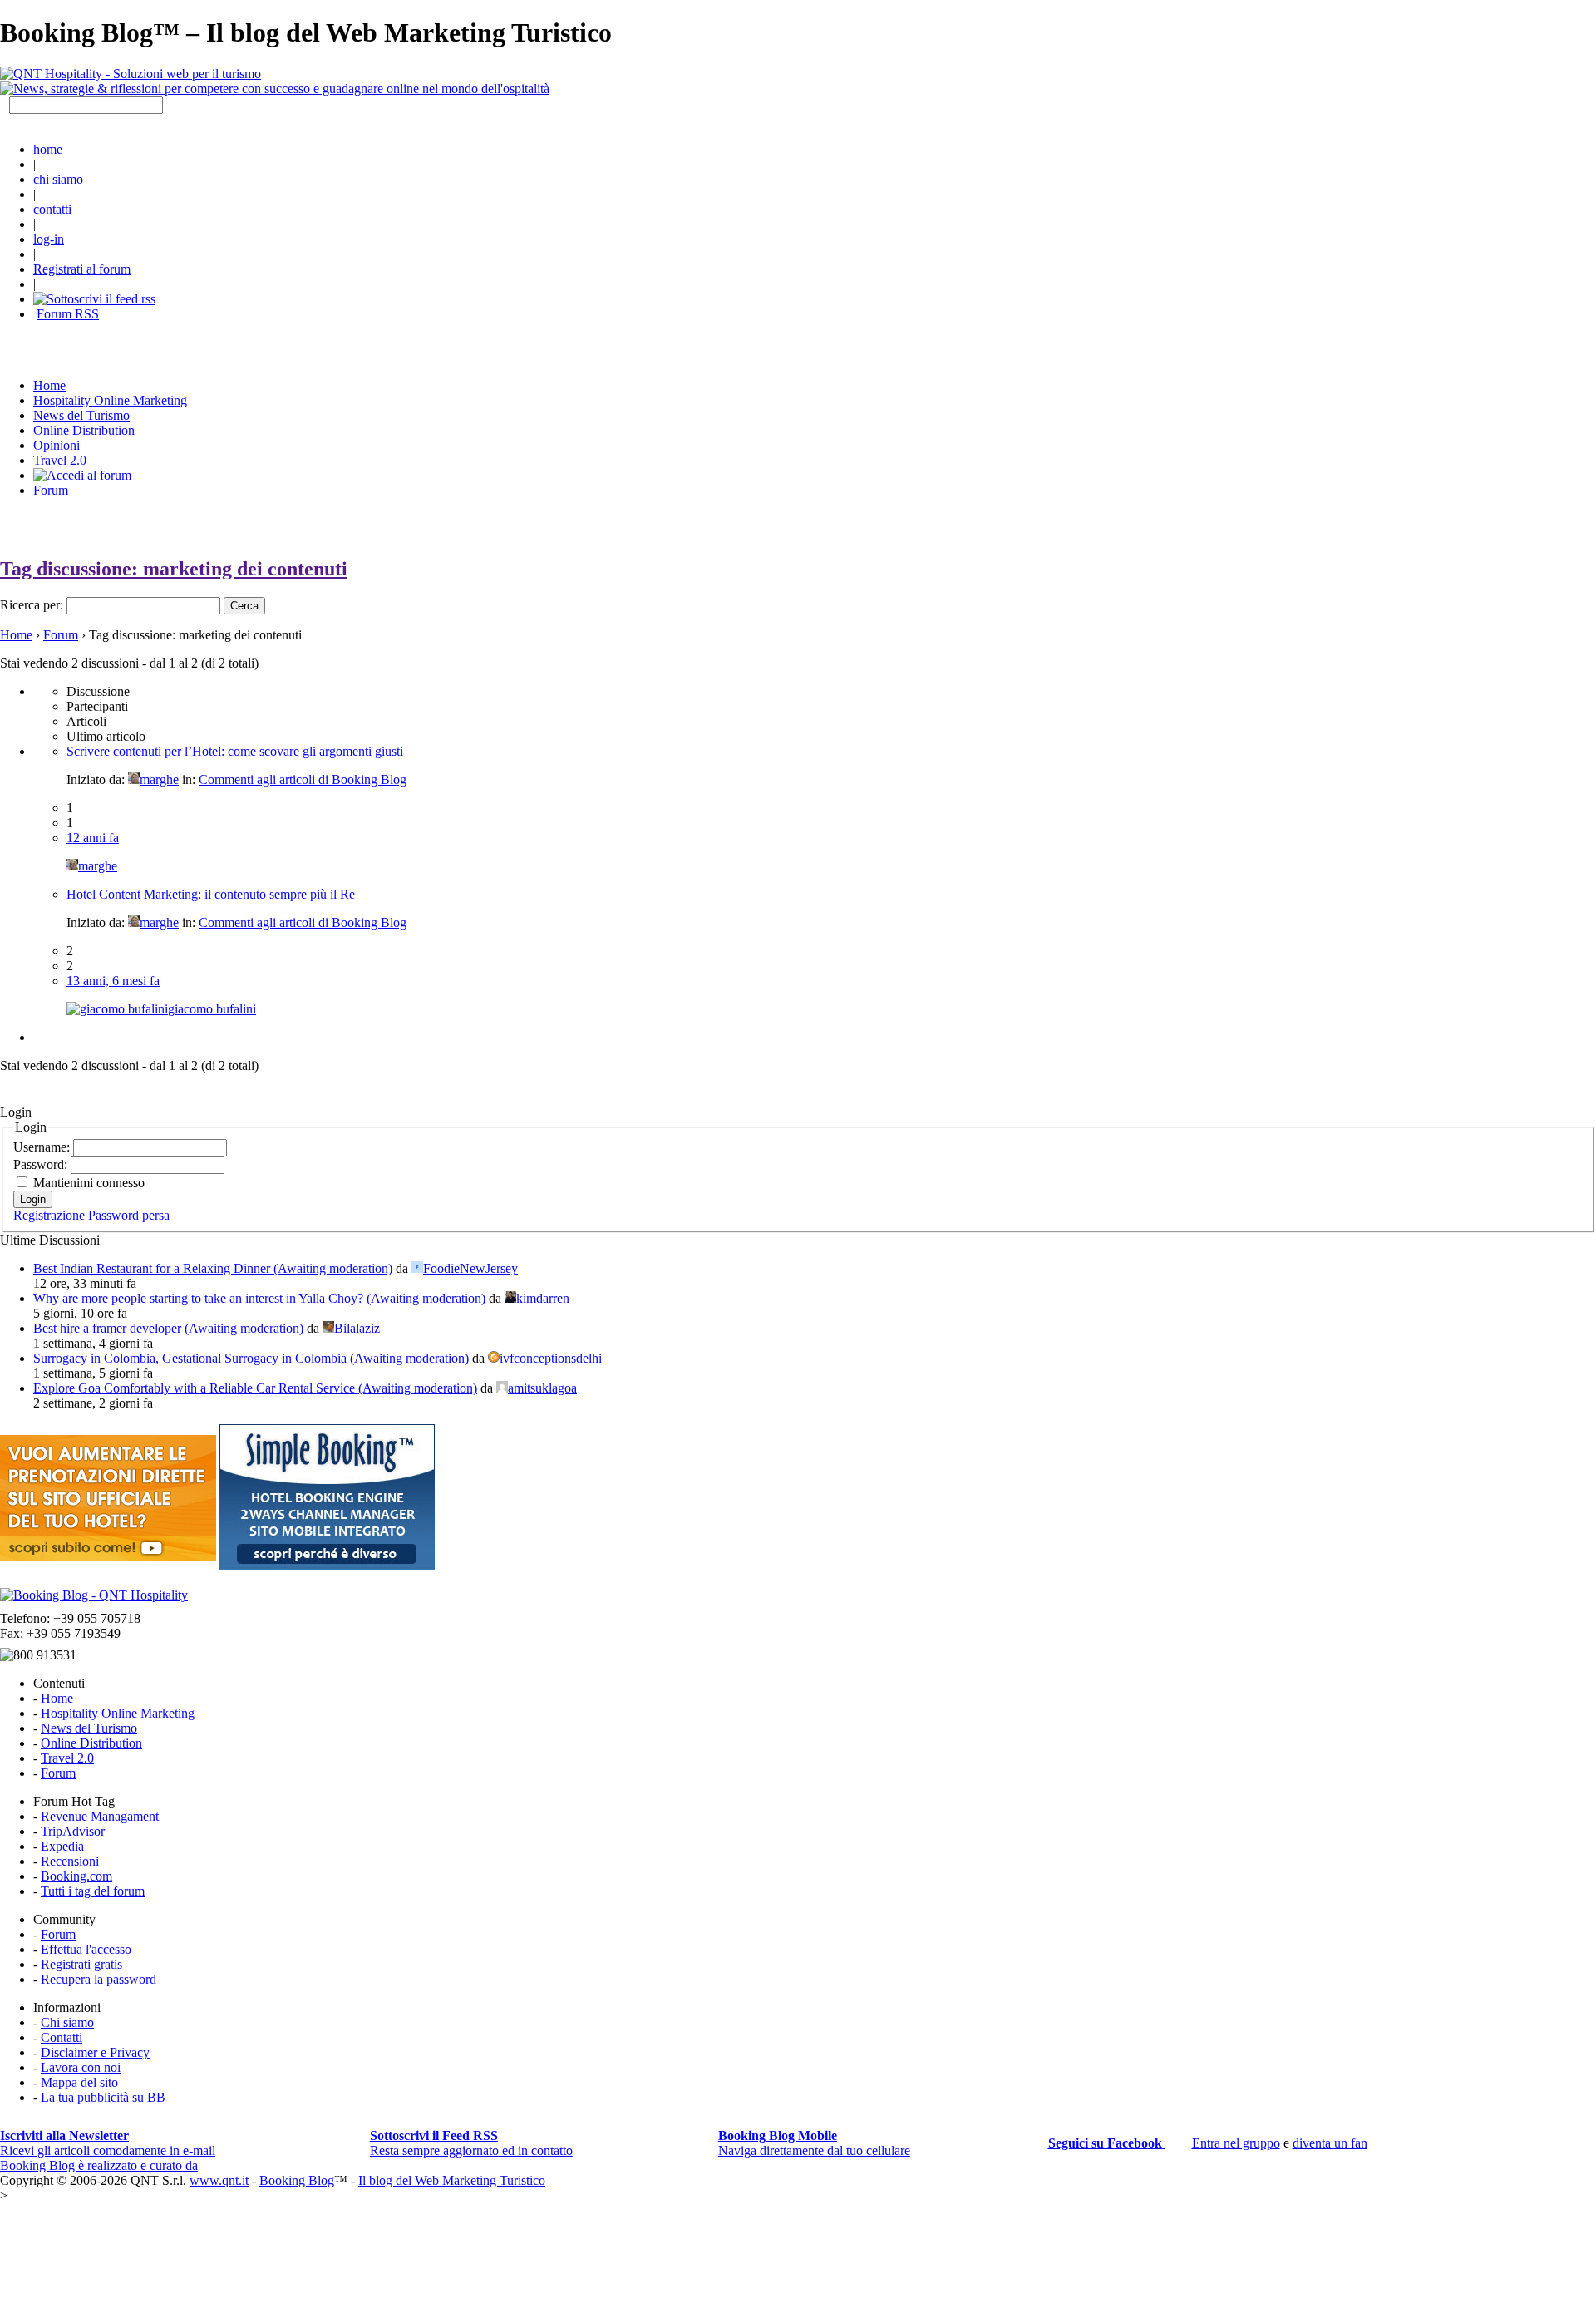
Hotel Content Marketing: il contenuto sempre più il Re (211, 894)
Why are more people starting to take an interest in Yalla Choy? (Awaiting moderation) (259, 1298)
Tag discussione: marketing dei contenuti (174, 569)
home (48, 149)
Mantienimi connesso (89, 1183)
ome (49, 385)
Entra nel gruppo (1236, 2143)
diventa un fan (1330, 2143)
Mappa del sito (79, 2082)
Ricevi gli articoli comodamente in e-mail (108, 2143)
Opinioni (57, 445)
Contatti (62, 2037)
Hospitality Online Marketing (110, 400)
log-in (49, 239)
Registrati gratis (81, 1964)
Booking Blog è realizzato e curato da (99, 2165)
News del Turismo (81, 415)
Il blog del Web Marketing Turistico (452, 2180)
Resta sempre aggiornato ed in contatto (471, 2143)
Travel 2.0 (60, 460)
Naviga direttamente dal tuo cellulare (814, 2143)
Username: (43, 1147)
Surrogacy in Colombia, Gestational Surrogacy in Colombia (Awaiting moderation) (251, 1358)
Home (16, 635)
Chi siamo (67, 2022)
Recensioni (70, 1861)
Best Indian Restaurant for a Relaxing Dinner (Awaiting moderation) (213, 1268)
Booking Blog (297, 2180)
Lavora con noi (81, 2067)
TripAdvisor (73, 1831)
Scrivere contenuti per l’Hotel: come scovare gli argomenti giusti (235, 751)
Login (33, 1199)
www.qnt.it (219, 2180)
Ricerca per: (32, 605)
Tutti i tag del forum (93, 1891)
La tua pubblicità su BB (103, 2097)
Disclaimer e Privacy (95, 2052)
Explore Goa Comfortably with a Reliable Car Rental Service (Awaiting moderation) (255, 1388)
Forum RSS (68, 314)
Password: (42, 1164)
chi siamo (58, 179)
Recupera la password (99, 1979)
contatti (52, 209)
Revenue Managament (100, 1816)
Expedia (62, 1846)
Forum (51, 490)
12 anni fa (93, 838)
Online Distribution (84, 430)
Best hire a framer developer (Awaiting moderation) (168, 1328)
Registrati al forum (82, 269)
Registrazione (49, 1215)
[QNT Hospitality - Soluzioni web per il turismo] (131, 74)
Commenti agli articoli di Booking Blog (303, 779)
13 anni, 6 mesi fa (113, 981)
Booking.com (76, 1876)
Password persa (129, 1215)
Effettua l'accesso (86, 1949)
